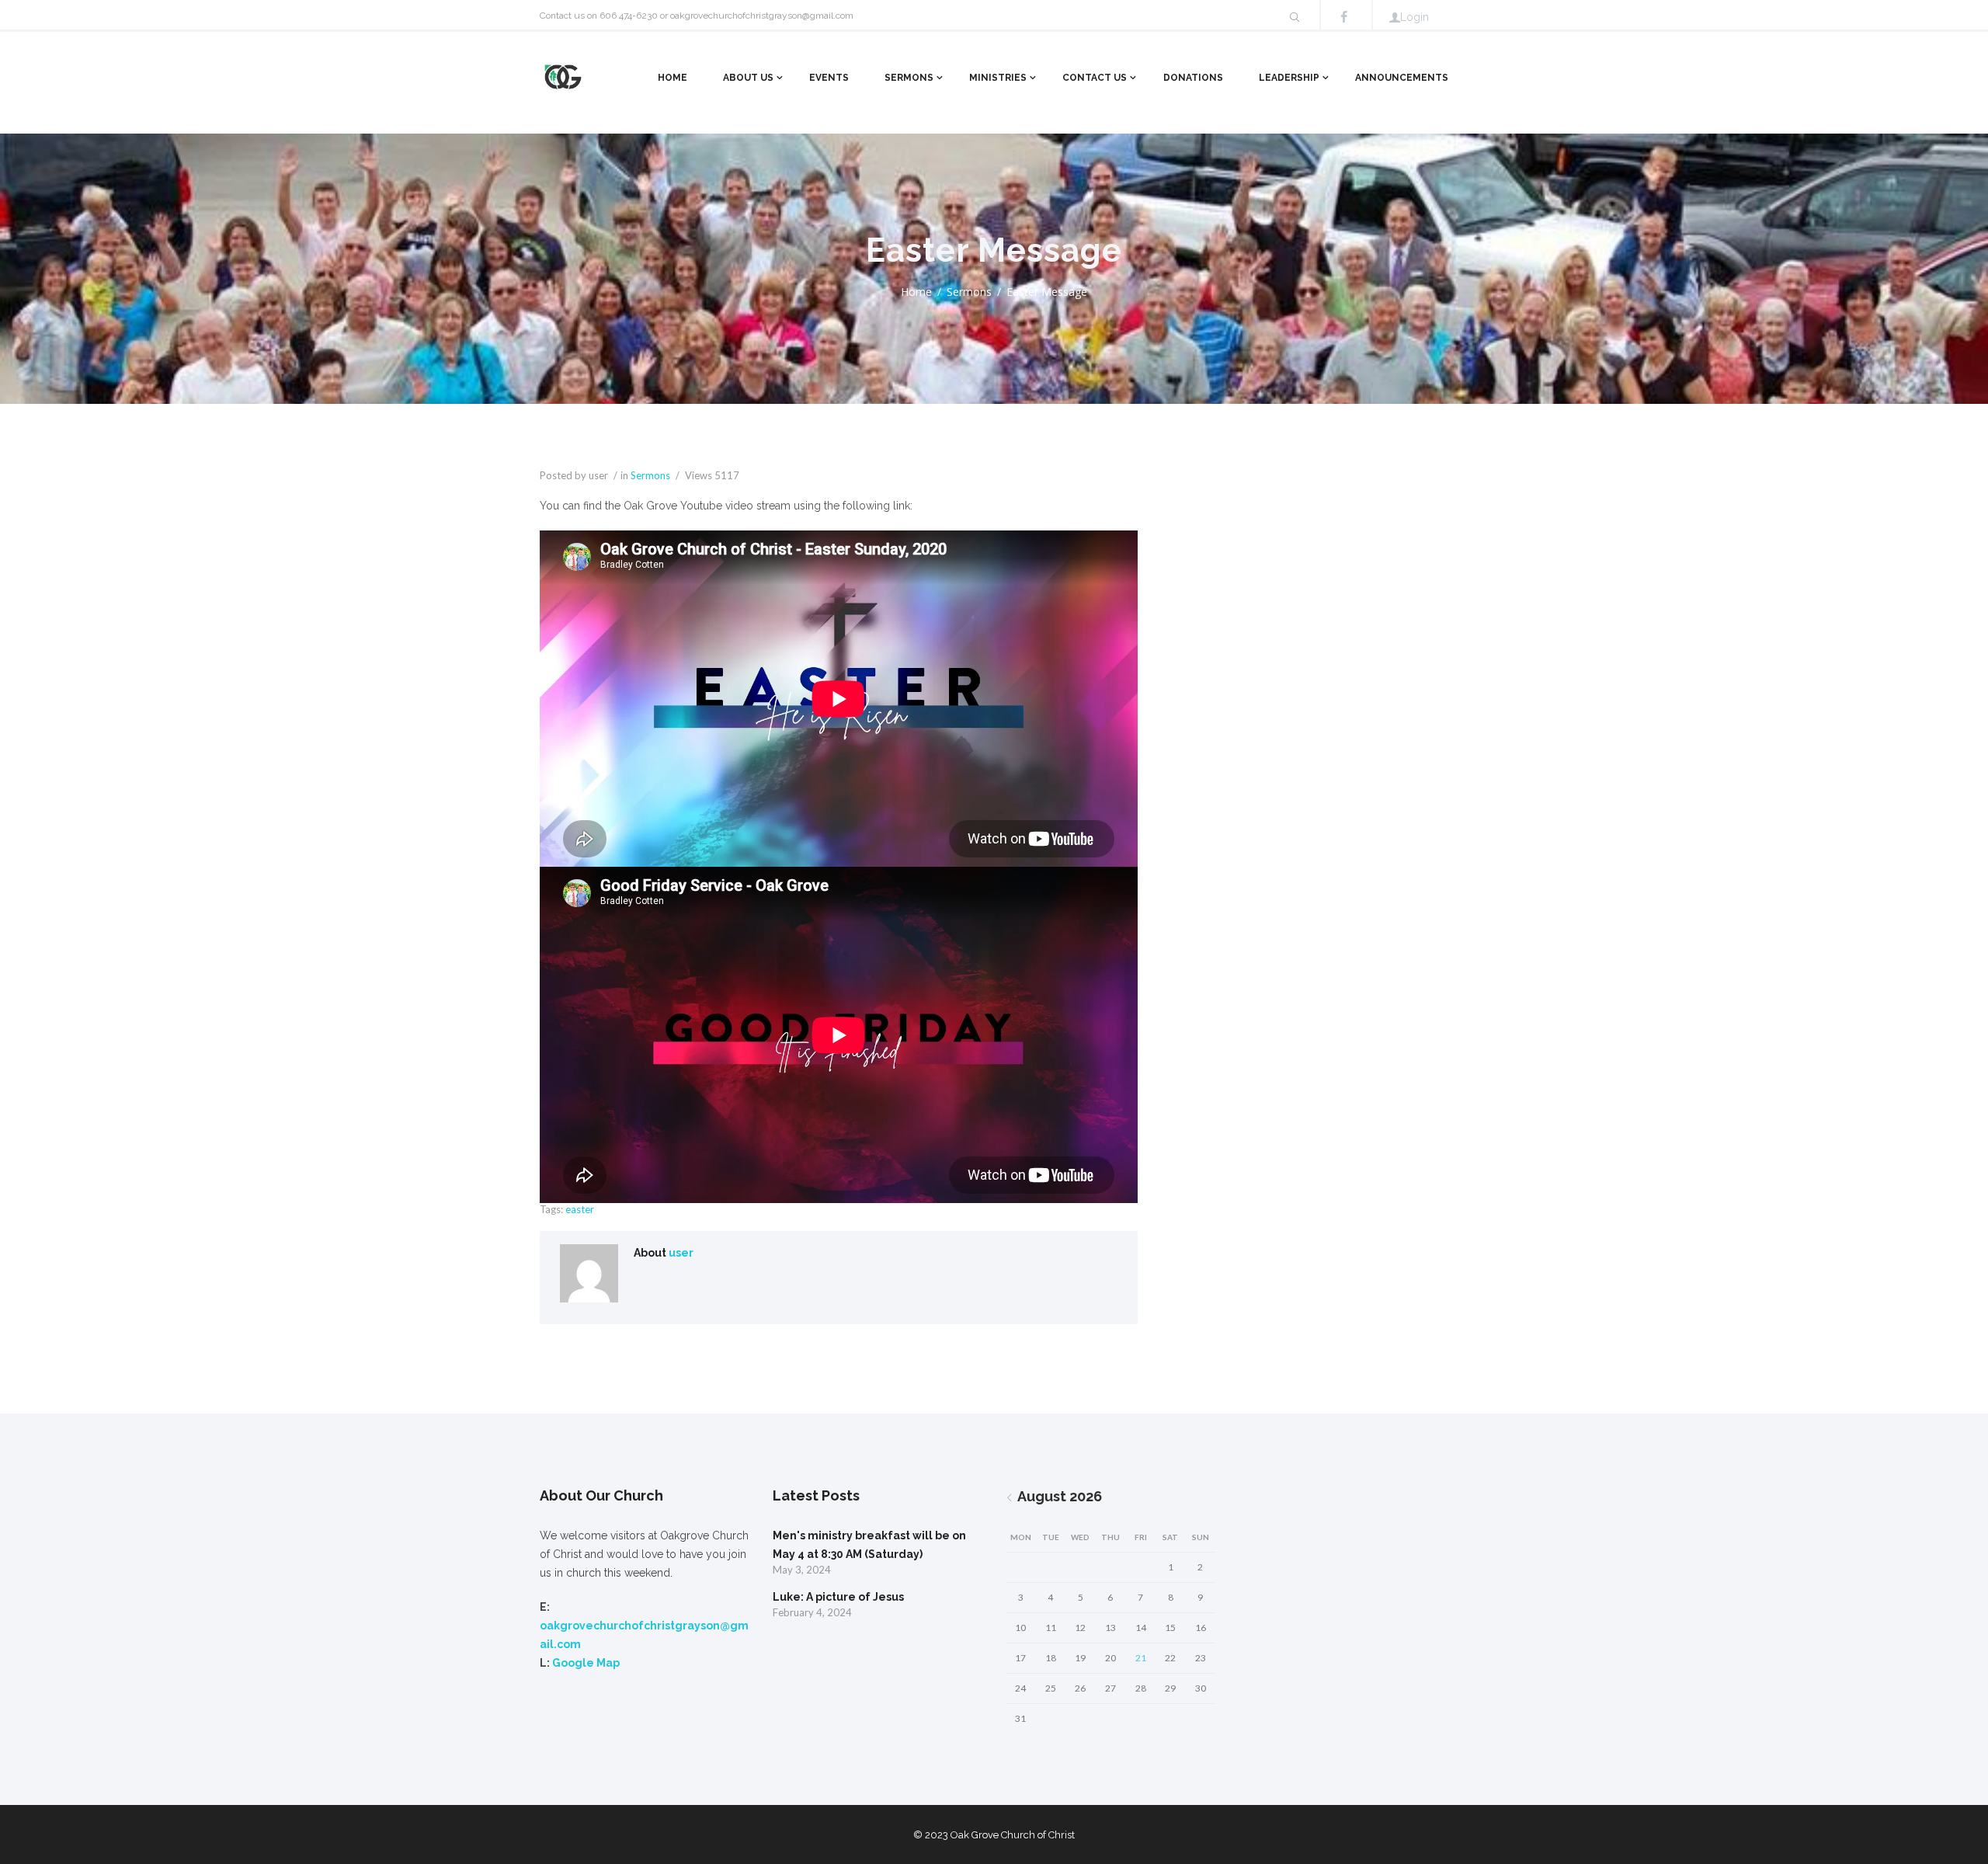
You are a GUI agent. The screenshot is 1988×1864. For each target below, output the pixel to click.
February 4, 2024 (812, 1612)
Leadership (1289, 78)
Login (1415, 17)
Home (673, 78)
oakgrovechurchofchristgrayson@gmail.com (762, 16)
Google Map (586, 1663)
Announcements (1402, 78)
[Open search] (1295, 17)
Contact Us (1095, 78)
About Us (748, 78)
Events (829, 78)
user (681, 1253)
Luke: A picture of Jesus (838, 1597)
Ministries (998, 78)
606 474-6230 (629, 16)
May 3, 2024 (802, 1570)
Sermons (909, 78)
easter (580, 1209)
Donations (1193, 78)
